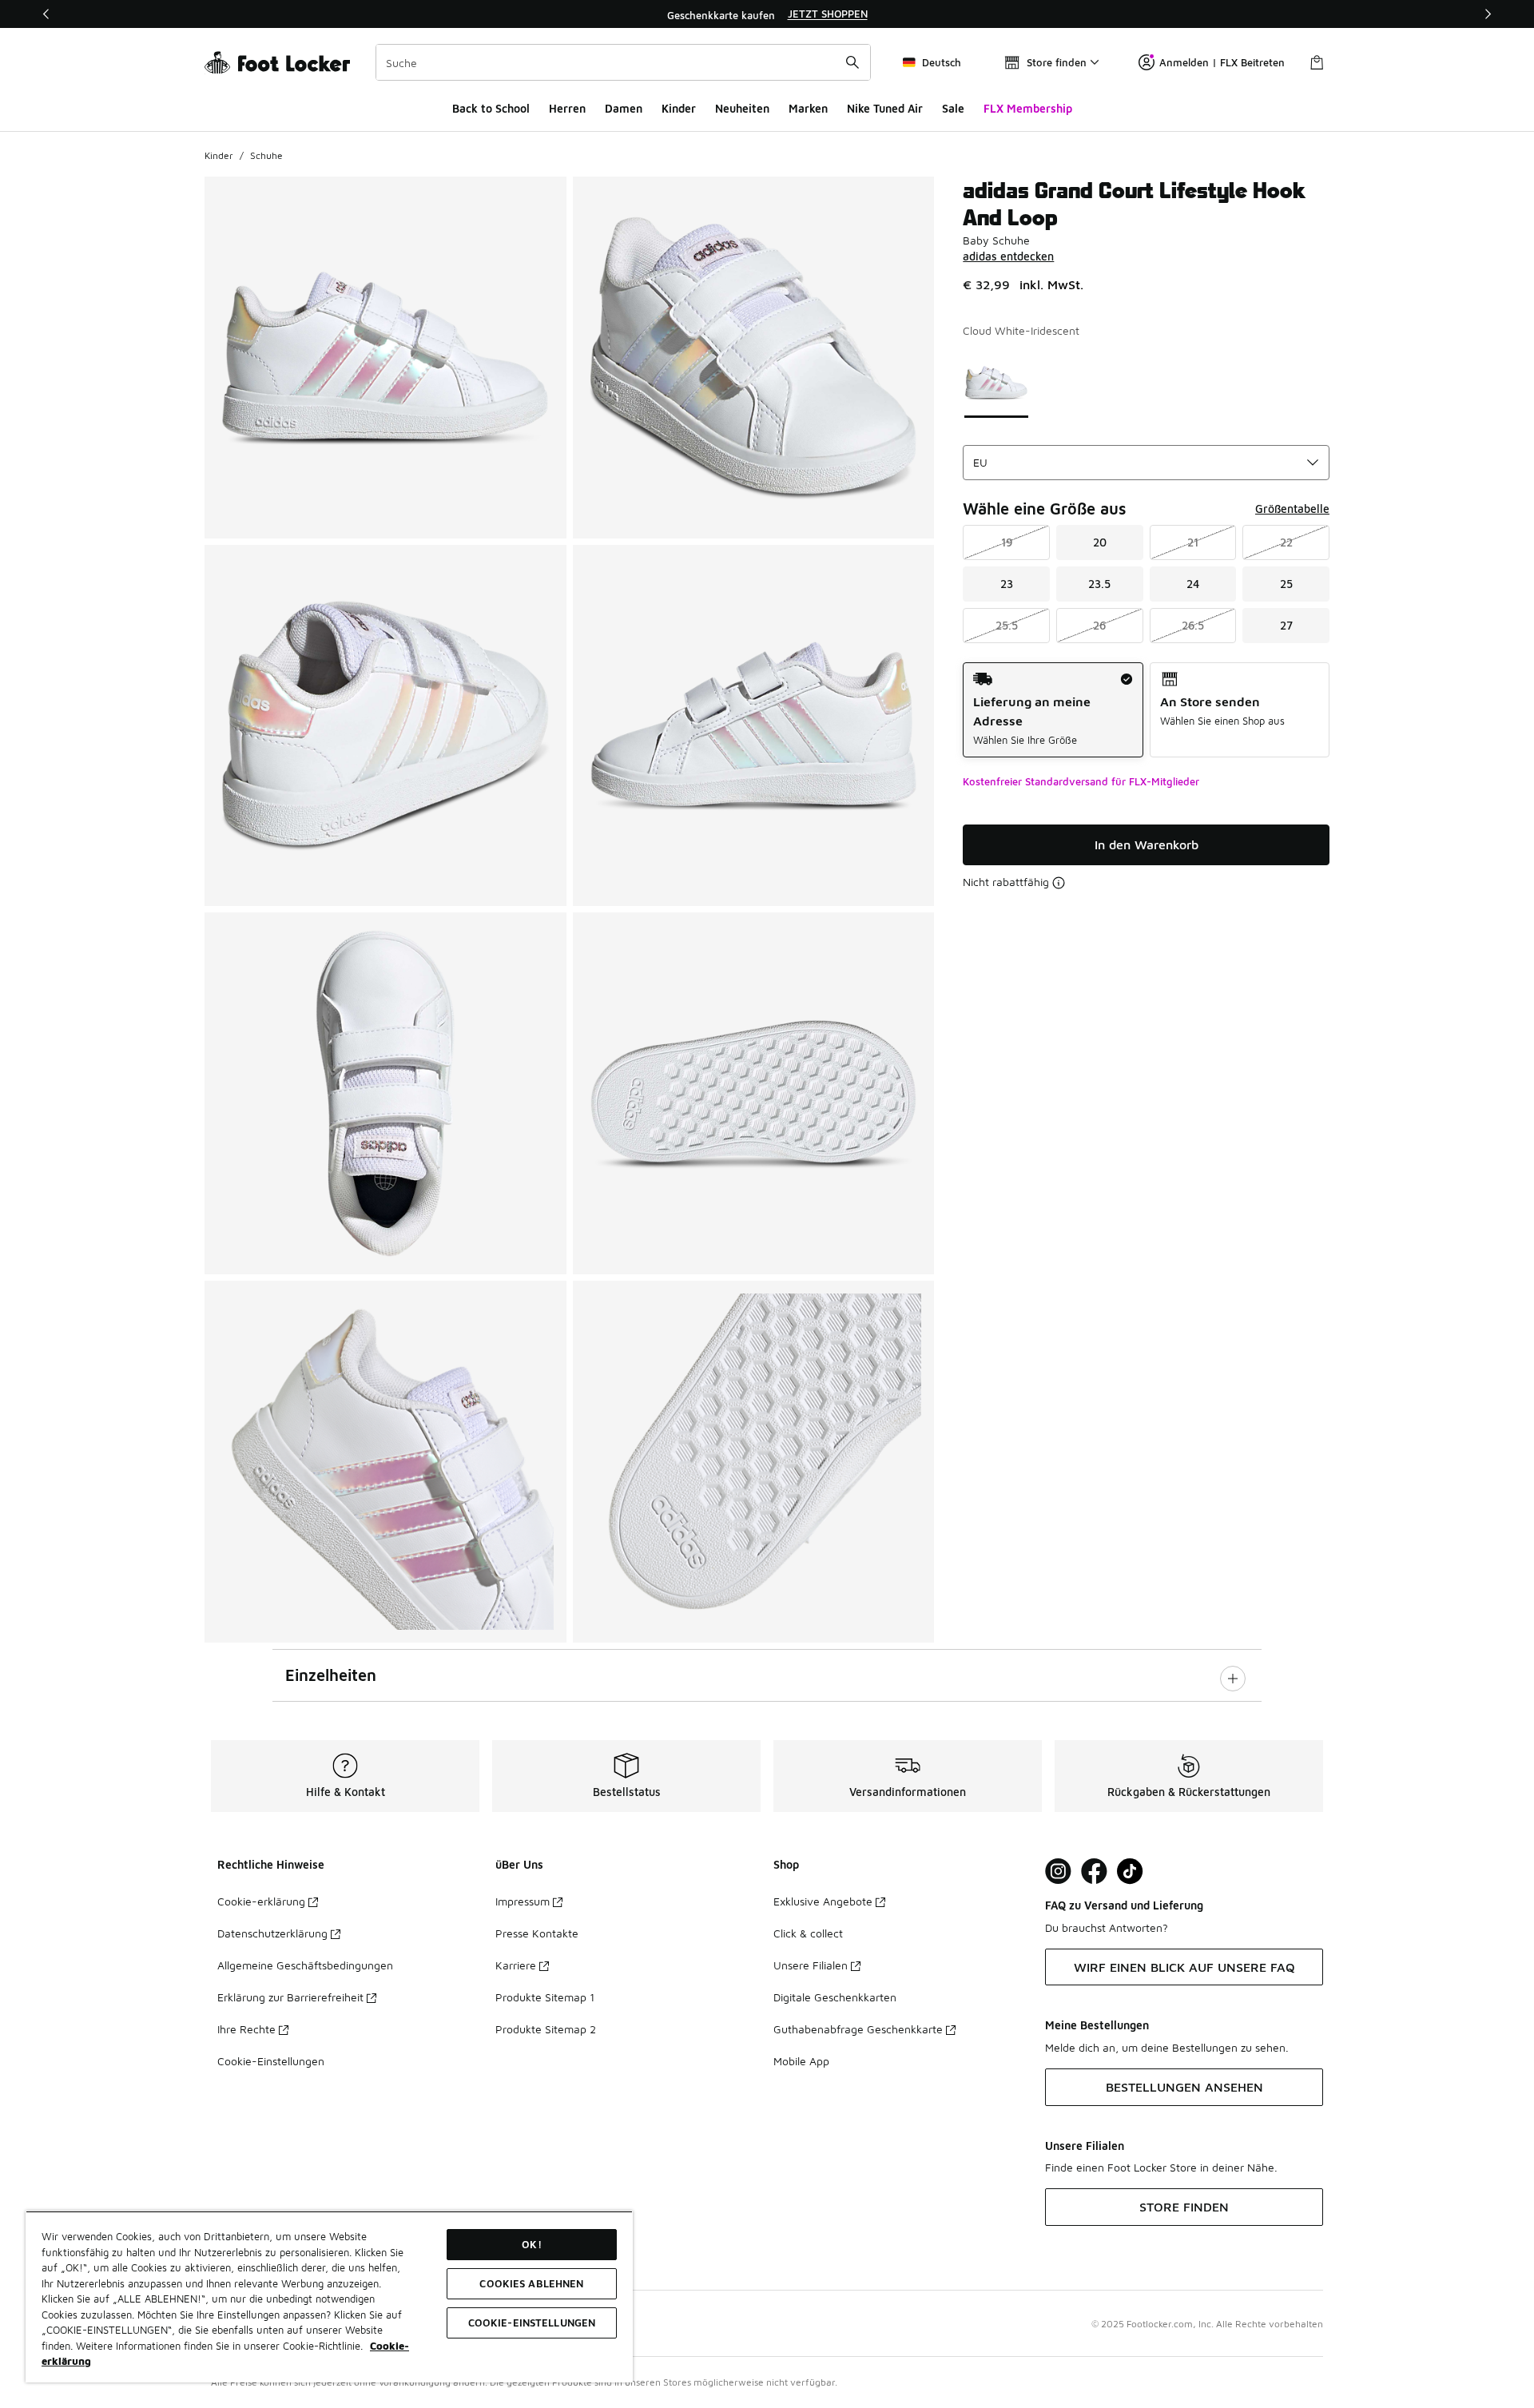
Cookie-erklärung (261, 1901)
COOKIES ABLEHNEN (531, 2283)
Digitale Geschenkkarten (835, 1997)
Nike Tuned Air (885, 108)
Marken (808, 108)
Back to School (491, 108)
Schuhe (266, 155)
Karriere (516, 1965)
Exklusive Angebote (823, 1901)
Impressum (523, 1901)
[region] (767, 14)
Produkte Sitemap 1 (545, 1997)
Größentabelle (1292, 509)
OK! (531, 2244)
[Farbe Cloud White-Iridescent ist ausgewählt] (997, 382)
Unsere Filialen (811, 1965)
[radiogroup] (1146, 710)
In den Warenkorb (1147, 844)
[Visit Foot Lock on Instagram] (1058, 1872)
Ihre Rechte (246, 2029)
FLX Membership (1028, 108)
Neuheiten (742, 108)
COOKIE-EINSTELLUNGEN (532, 2323)
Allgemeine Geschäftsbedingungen (305, 1965)
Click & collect (808, 1933)
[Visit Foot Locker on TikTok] (1130, 1872)
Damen (624, 108)
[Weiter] (1488, 14)
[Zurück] (46, 14)
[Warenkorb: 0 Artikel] (1317, 62)
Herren (567, 108)
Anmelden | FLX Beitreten (1222, 62)
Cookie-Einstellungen (271, 2061)
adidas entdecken (1008, 256)
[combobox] (623, 62)
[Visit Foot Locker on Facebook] (1094, 1872)
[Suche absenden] (852, 62)
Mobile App (801, 2061)
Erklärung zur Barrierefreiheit (290, 1997)
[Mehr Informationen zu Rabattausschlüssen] (1059, 883)
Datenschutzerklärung (272, 1933)
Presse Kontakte (537, 1933)
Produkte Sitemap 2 (546, 2029)
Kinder (679, 108)
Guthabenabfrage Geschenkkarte (858, 2029)
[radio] (1053, 710)
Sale (953, 108)
